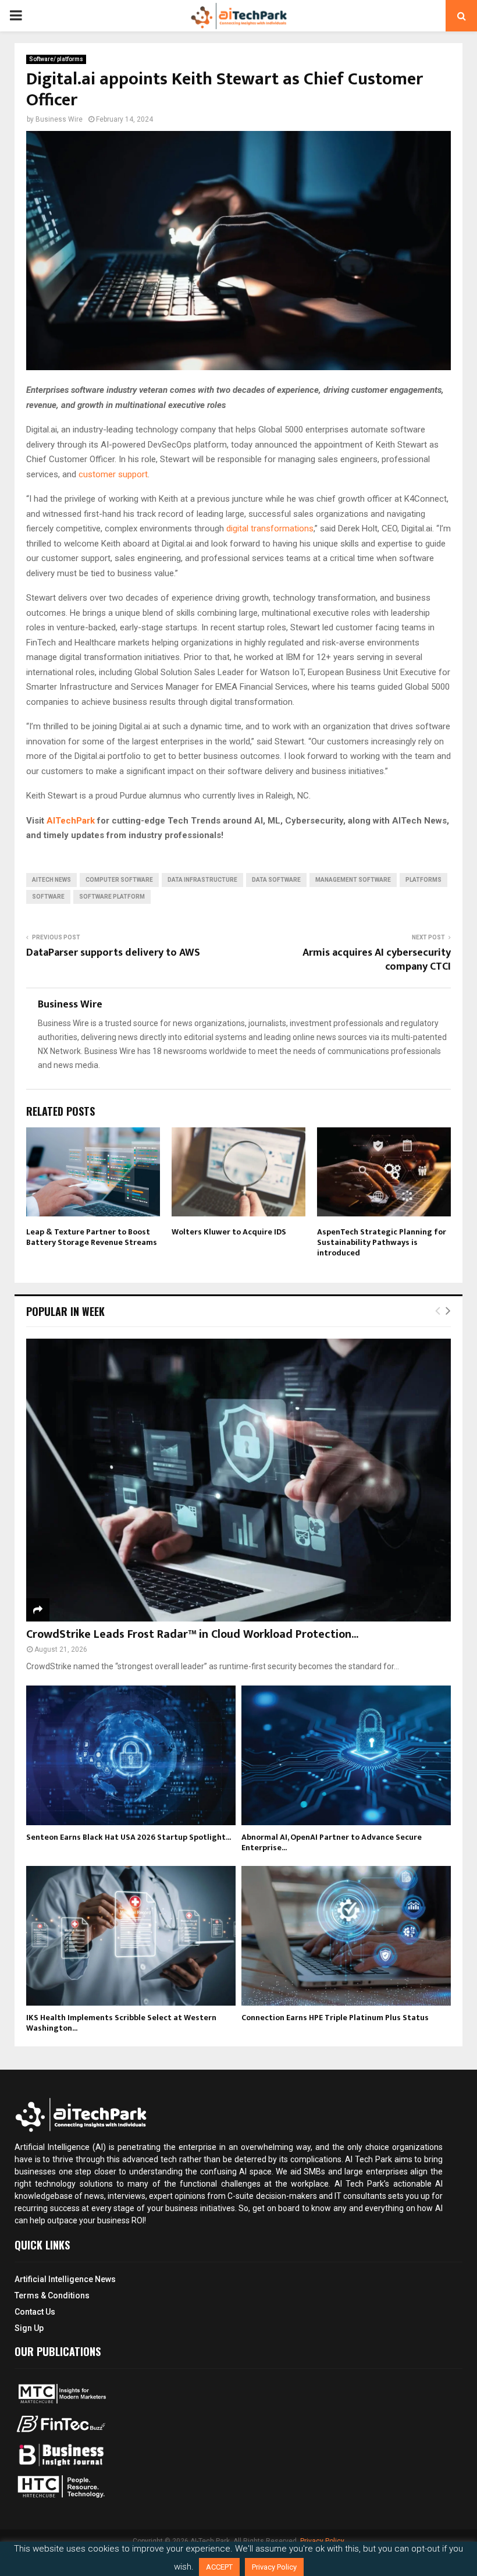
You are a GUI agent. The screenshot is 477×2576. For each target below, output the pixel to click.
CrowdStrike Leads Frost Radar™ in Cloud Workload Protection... (192, 1634)
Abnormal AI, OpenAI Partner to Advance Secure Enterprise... (332, 1842)
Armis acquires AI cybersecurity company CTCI (377, 960)
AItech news (51, 880)
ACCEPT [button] (219, 2567)
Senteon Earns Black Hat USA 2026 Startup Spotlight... (129, 1837)
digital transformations (270, 528)
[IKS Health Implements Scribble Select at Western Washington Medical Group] (131, 1936)
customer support (113, 474)
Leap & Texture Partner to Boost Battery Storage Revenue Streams (92, 1237)
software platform (112, 897)
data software (276, 880)
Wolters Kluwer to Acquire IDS (229, 1232)
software (48, 897)
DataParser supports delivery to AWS (113, 953)
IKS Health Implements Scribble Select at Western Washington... (121, 2023)
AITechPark (71, 821)
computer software (119, 880)
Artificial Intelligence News (65, 2279)
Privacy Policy (274, 2567)
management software (353, 880)
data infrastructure (202, 880)
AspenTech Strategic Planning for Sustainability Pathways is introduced (382, 1242)
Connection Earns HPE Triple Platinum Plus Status (335, 2018)
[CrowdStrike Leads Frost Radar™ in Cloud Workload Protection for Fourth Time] (238, 1480)
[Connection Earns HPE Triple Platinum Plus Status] (346, 1936)
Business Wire (59, 119)
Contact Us (35, 2312)
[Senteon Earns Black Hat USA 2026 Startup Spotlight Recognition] (131, 1755)
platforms (423, 880)
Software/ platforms (56, 59)
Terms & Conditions (52, 2295)
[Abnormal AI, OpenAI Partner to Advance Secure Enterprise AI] (346, 1755)
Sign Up (29, 2328)
